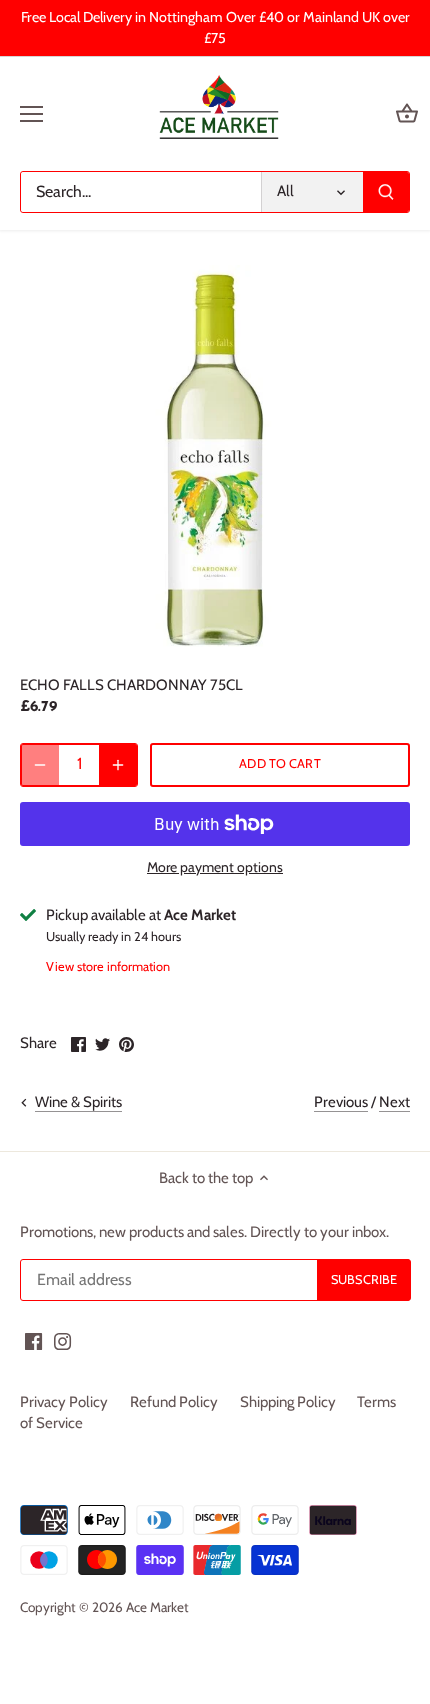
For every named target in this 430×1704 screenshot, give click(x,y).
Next (394, 1102)
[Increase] (118, 765)
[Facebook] (33, 1340)
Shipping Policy (288, 1402)
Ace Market (157, 1607)
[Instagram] (62, 1340)
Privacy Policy (64, 1402)
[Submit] (386, 192)
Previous (341, 1102)
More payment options (215, 867)
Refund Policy (174, 1402)
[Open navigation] (31, 114)
